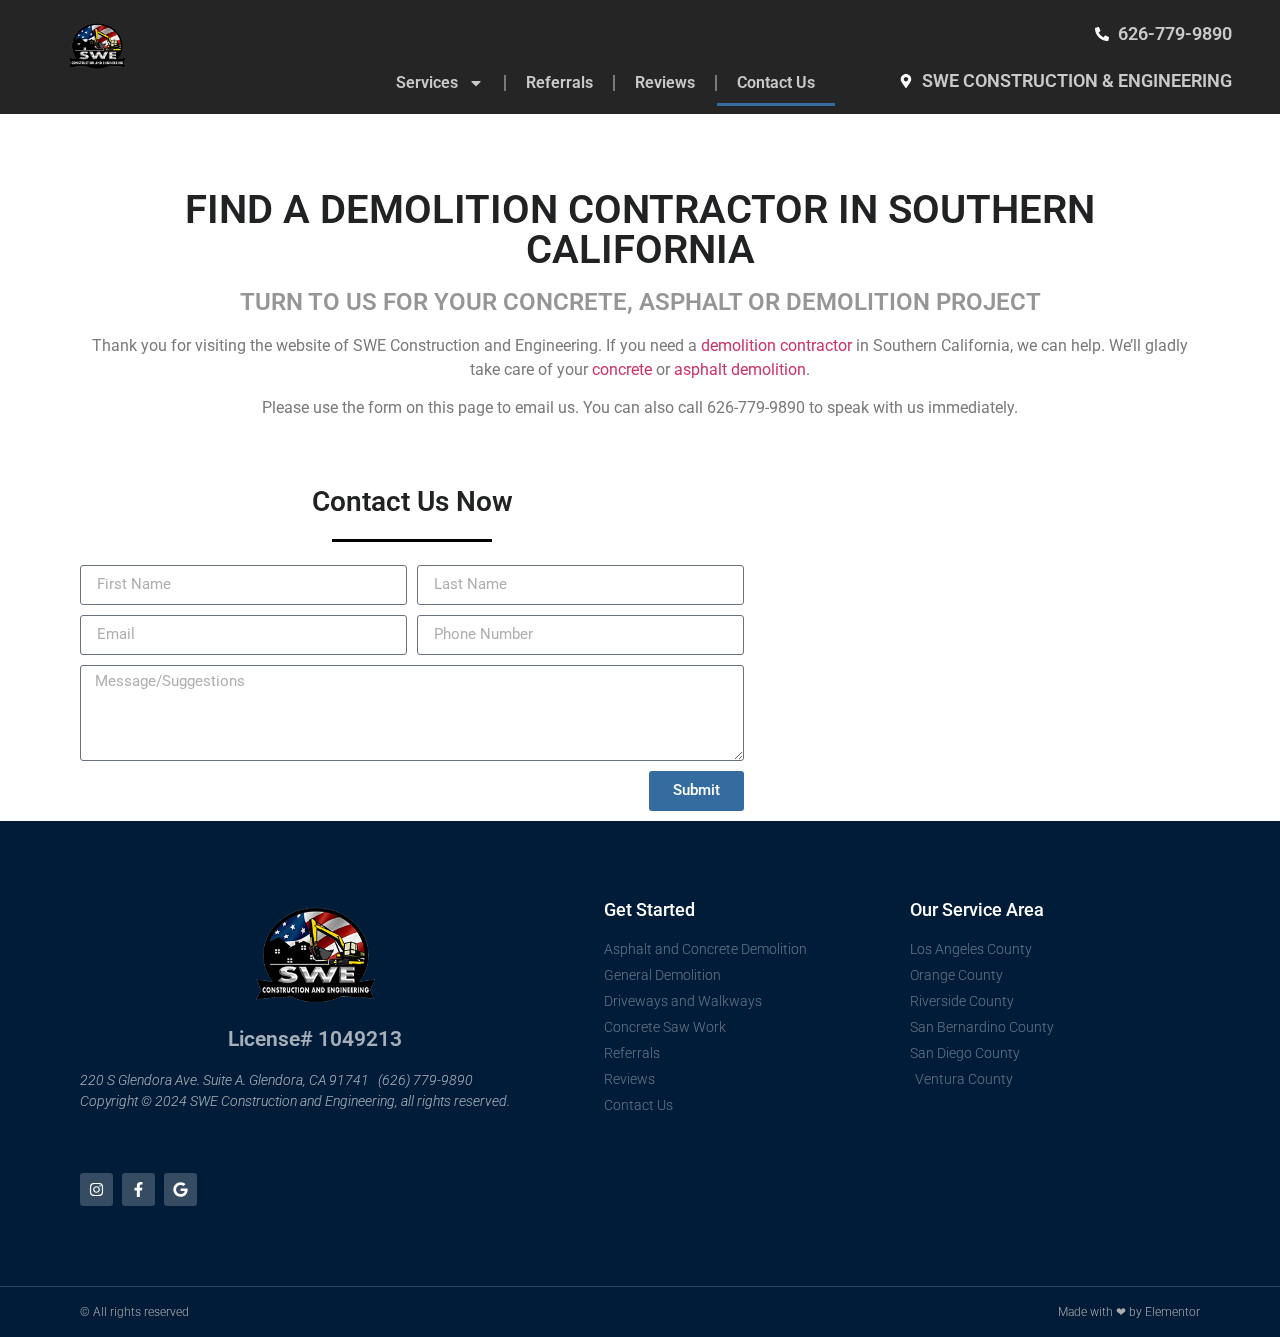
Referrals (559, 82)
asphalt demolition (740, 369)
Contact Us (776, 82)
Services (427, 82)
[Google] (180, 1189)
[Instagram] (96, 1189)
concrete (622, 369)
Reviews (665, 82)
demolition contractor (776, 345)
